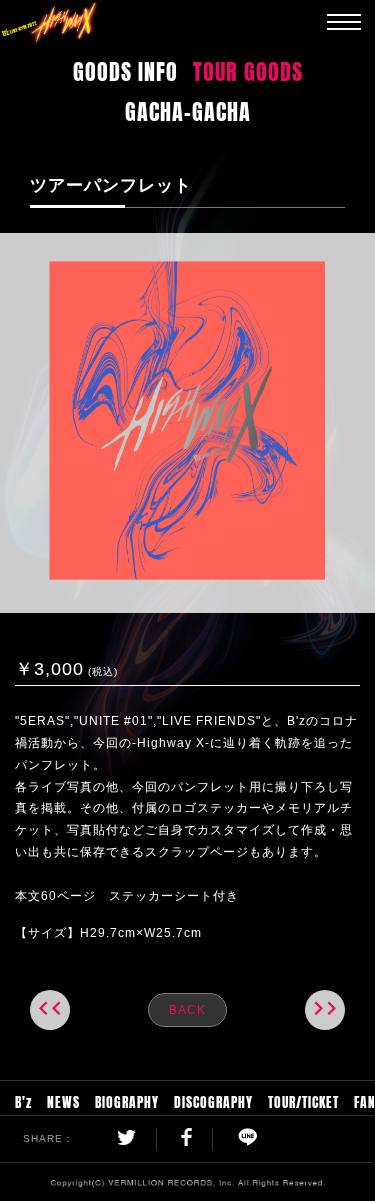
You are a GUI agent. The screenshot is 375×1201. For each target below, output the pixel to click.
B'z (23, 1100)
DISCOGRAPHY (213, 1100)
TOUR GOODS (248, 69)
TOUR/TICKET (303, 1100)
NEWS (63, 1100)
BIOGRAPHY (127, 1100)
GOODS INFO (125, 69)
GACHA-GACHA (188, 109)
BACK (187, 1010)
